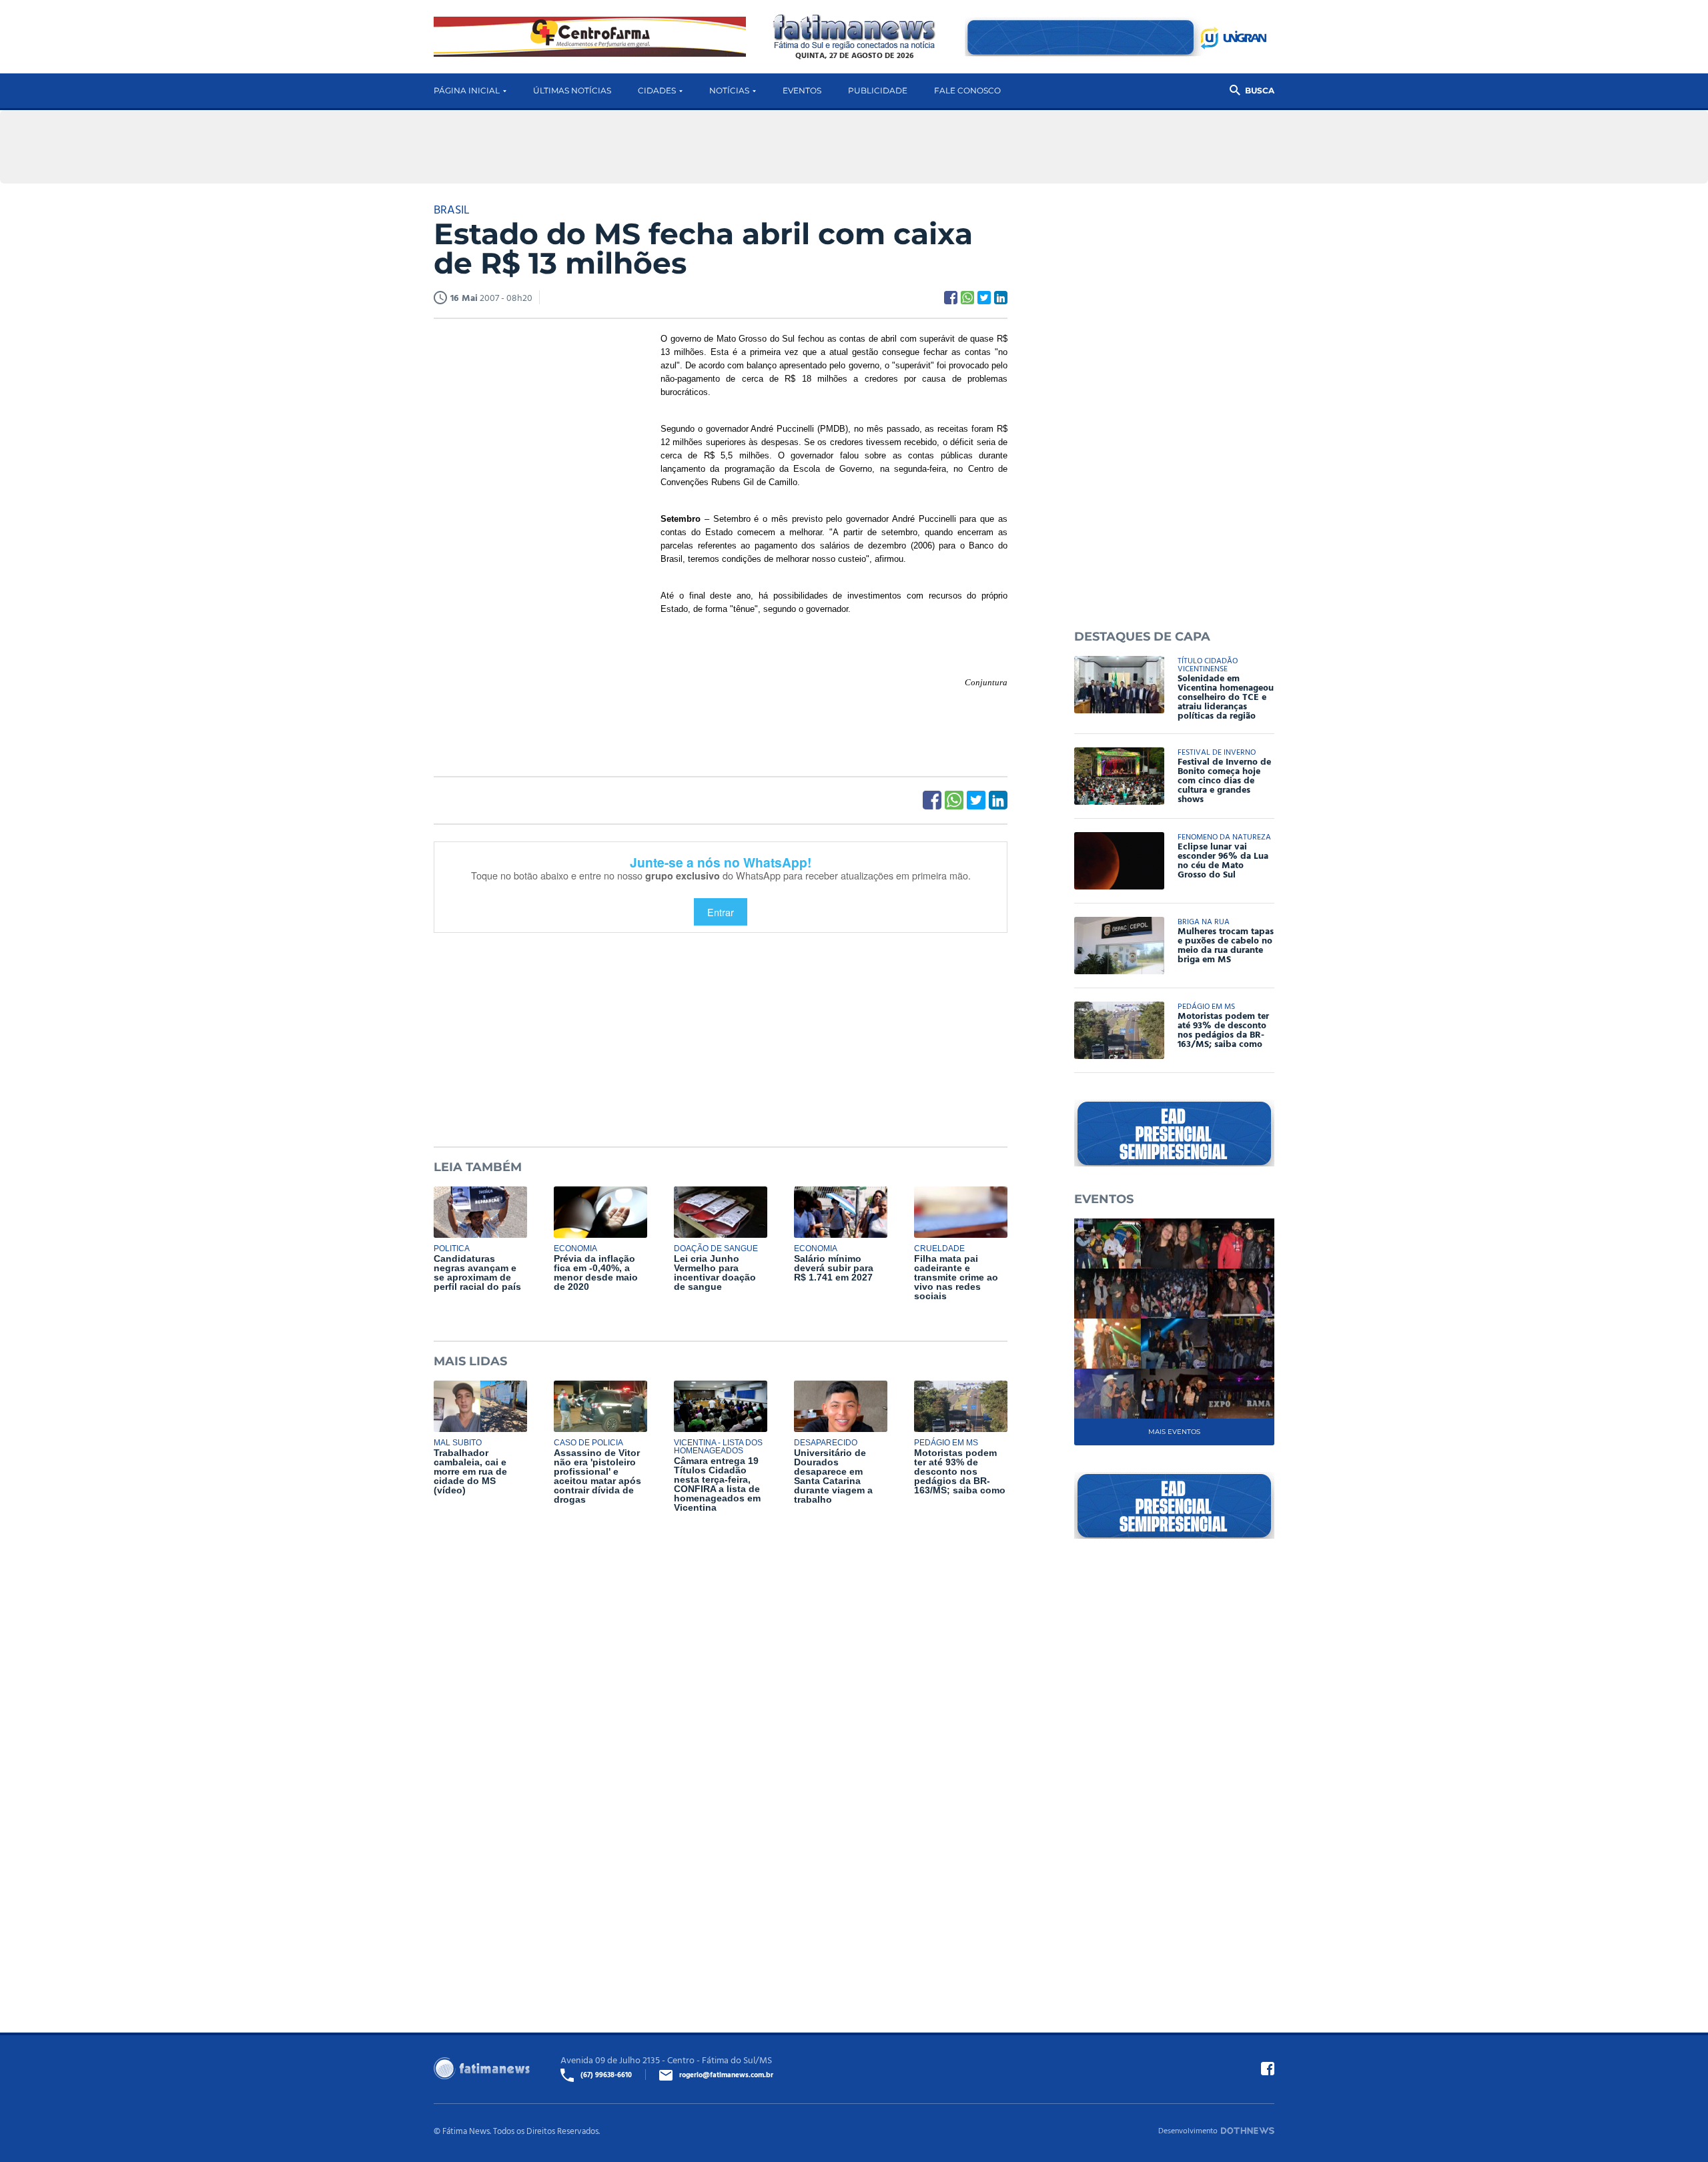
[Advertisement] (534, 536)
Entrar (721, 912)
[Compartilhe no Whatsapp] (967, 298)
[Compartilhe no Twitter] (984, 298)
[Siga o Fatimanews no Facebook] (1268, 2069)
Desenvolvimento (1188, 2130)
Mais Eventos (1174, 1432)
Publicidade (878, 90)
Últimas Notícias (572, 90)
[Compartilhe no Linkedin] (1001, 298)
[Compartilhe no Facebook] (951, 298)
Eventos (802, 90)
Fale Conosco (967, 90)
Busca (1260, 90)
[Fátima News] (854, 32)
